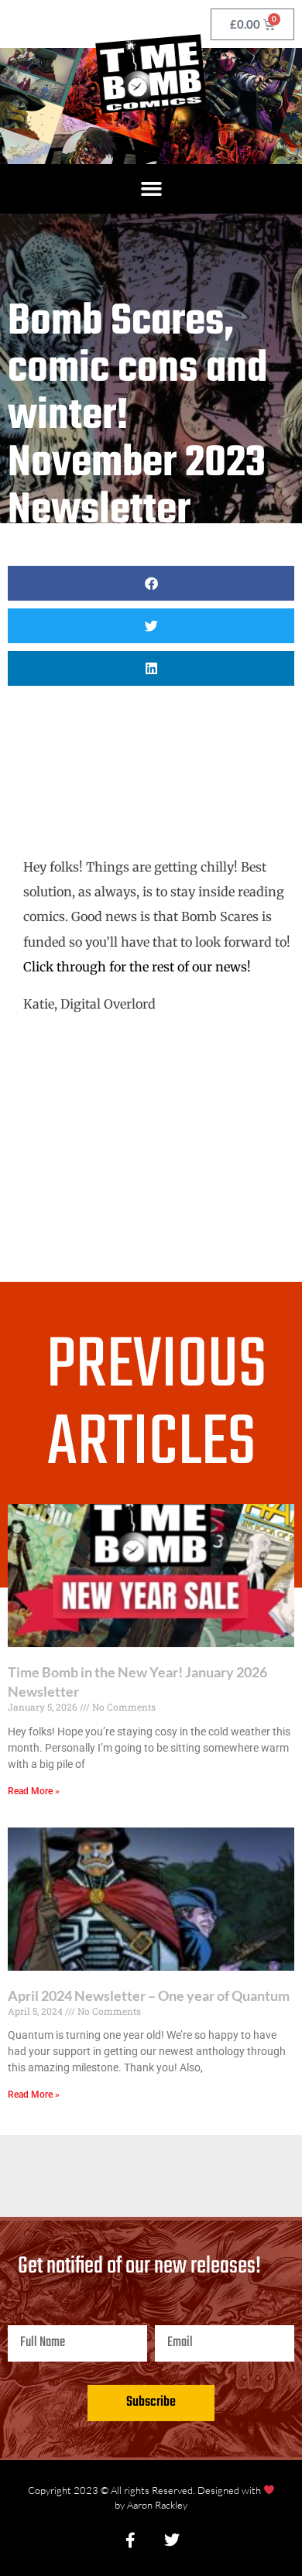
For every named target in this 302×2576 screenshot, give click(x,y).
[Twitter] (172, 2540)
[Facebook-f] (130, 2540)
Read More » (34, 1791)
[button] (151, 189)
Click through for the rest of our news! (137, 967)
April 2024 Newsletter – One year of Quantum (149, 1995)
